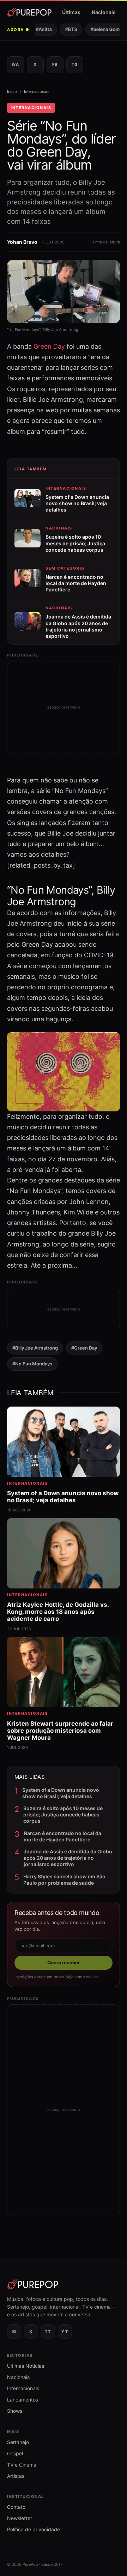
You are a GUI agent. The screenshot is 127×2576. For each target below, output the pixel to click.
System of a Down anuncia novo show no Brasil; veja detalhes (61, 1793)
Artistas (16, 2476)
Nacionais (104, 12)
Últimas (71, 12)
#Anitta (39, 29)
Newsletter (20, 2518)
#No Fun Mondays (32, 1364)
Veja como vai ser (82, 1977)
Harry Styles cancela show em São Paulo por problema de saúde (64, 1880)
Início (12, 91)
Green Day (49, 346)
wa (15, 64)
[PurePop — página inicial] (29, 12)
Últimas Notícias (26, 2366)
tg (75, 64)
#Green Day (84, 1348)
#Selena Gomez (103, 29)
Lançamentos (23, 2400)
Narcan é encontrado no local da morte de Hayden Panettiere (62, 1836)
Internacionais (37, 91)
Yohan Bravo (22, 242)
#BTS (67, 29)
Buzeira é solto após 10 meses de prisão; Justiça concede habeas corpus (63, 1814)
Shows (15, 2411)
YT (65, 2331)
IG (14, 2331)
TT (48, 2331)
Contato (16, 2507)
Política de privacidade (34, 2529)
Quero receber (64, 1962)
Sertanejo (18, 2442)
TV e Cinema (22, 2465)
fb (55, 64)
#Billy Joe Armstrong (35, 1348)
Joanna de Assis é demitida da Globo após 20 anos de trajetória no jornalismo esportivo (68, 1858)
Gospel (15, 2453)
